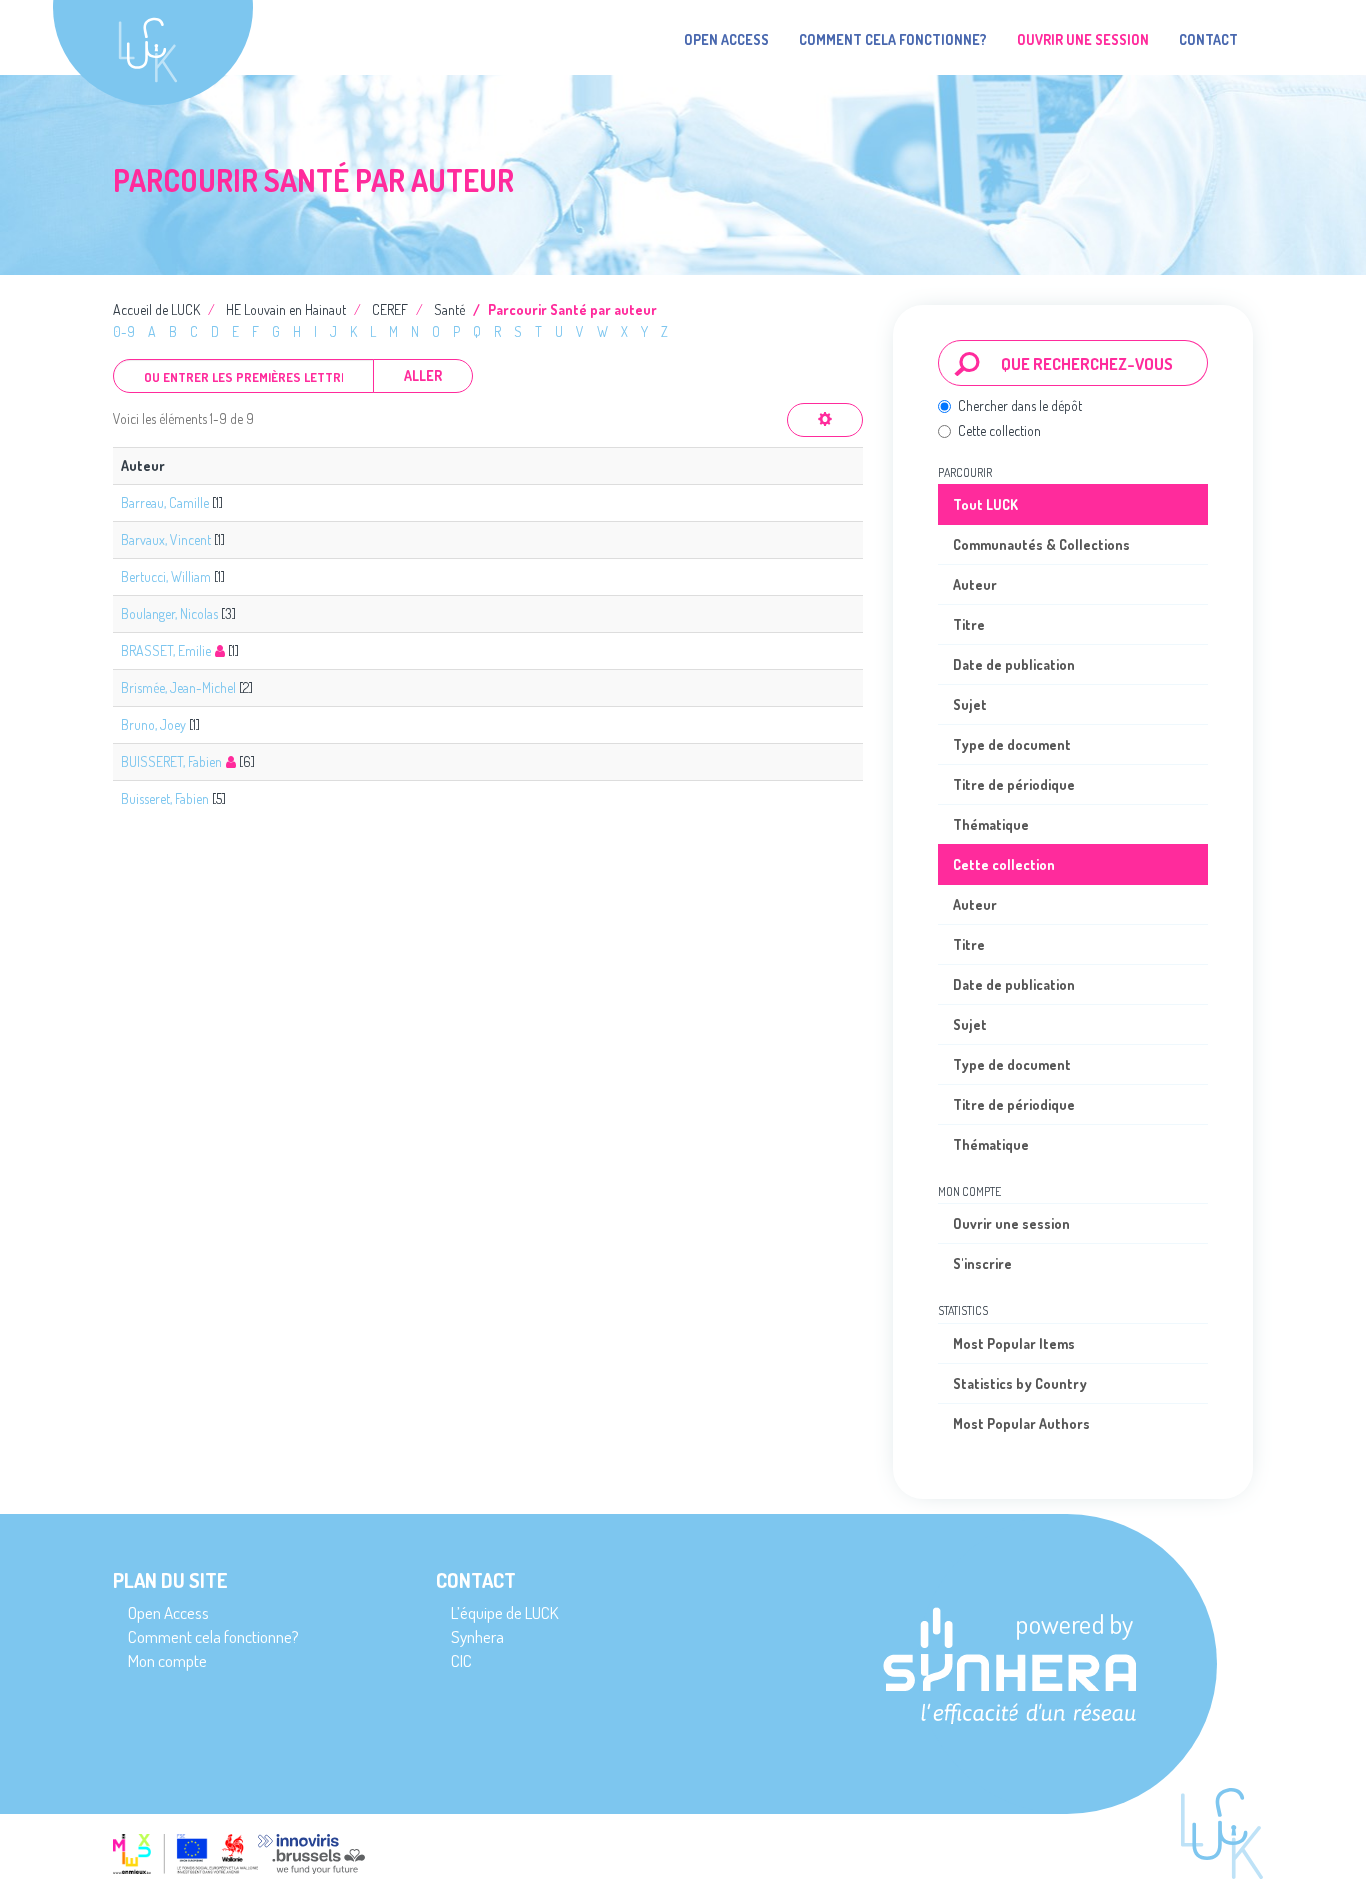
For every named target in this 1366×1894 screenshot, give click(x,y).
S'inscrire (982, 1263)
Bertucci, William (166, 576)
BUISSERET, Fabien (171, 761)
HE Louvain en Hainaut (286, 309)
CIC (461, 1660)
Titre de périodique (1014, 784)
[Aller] (967, 363)
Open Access (726, 39)
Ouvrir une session (1011, 1223)
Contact (1208, 39)
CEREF (390, 309)
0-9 (124, 331)
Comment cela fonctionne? (893, 39)
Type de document (1012, 744)
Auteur (975, 584)
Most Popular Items (1014, 1343)
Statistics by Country (1020, 1383)
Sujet (970, 704)
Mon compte (167, 1660)
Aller (423, 375)
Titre (969, 624)
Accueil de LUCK (156, 309)
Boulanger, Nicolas (169, 613)
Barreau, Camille (165, 502)
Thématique (991, 824)
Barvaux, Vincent (166, 539)
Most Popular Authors (1021, 1423)
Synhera (477, 1636)
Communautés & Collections (1041, 544)
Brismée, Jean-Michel (178, 687)
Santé (449, 309)
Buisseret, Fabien (165, 798)
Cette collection (999, 430)
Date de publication (1014, 664)
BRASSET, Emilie (166, 650)
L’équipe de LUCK (504, 1612)
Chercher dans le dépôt (1020, 405)
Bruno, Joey (153, 724)
